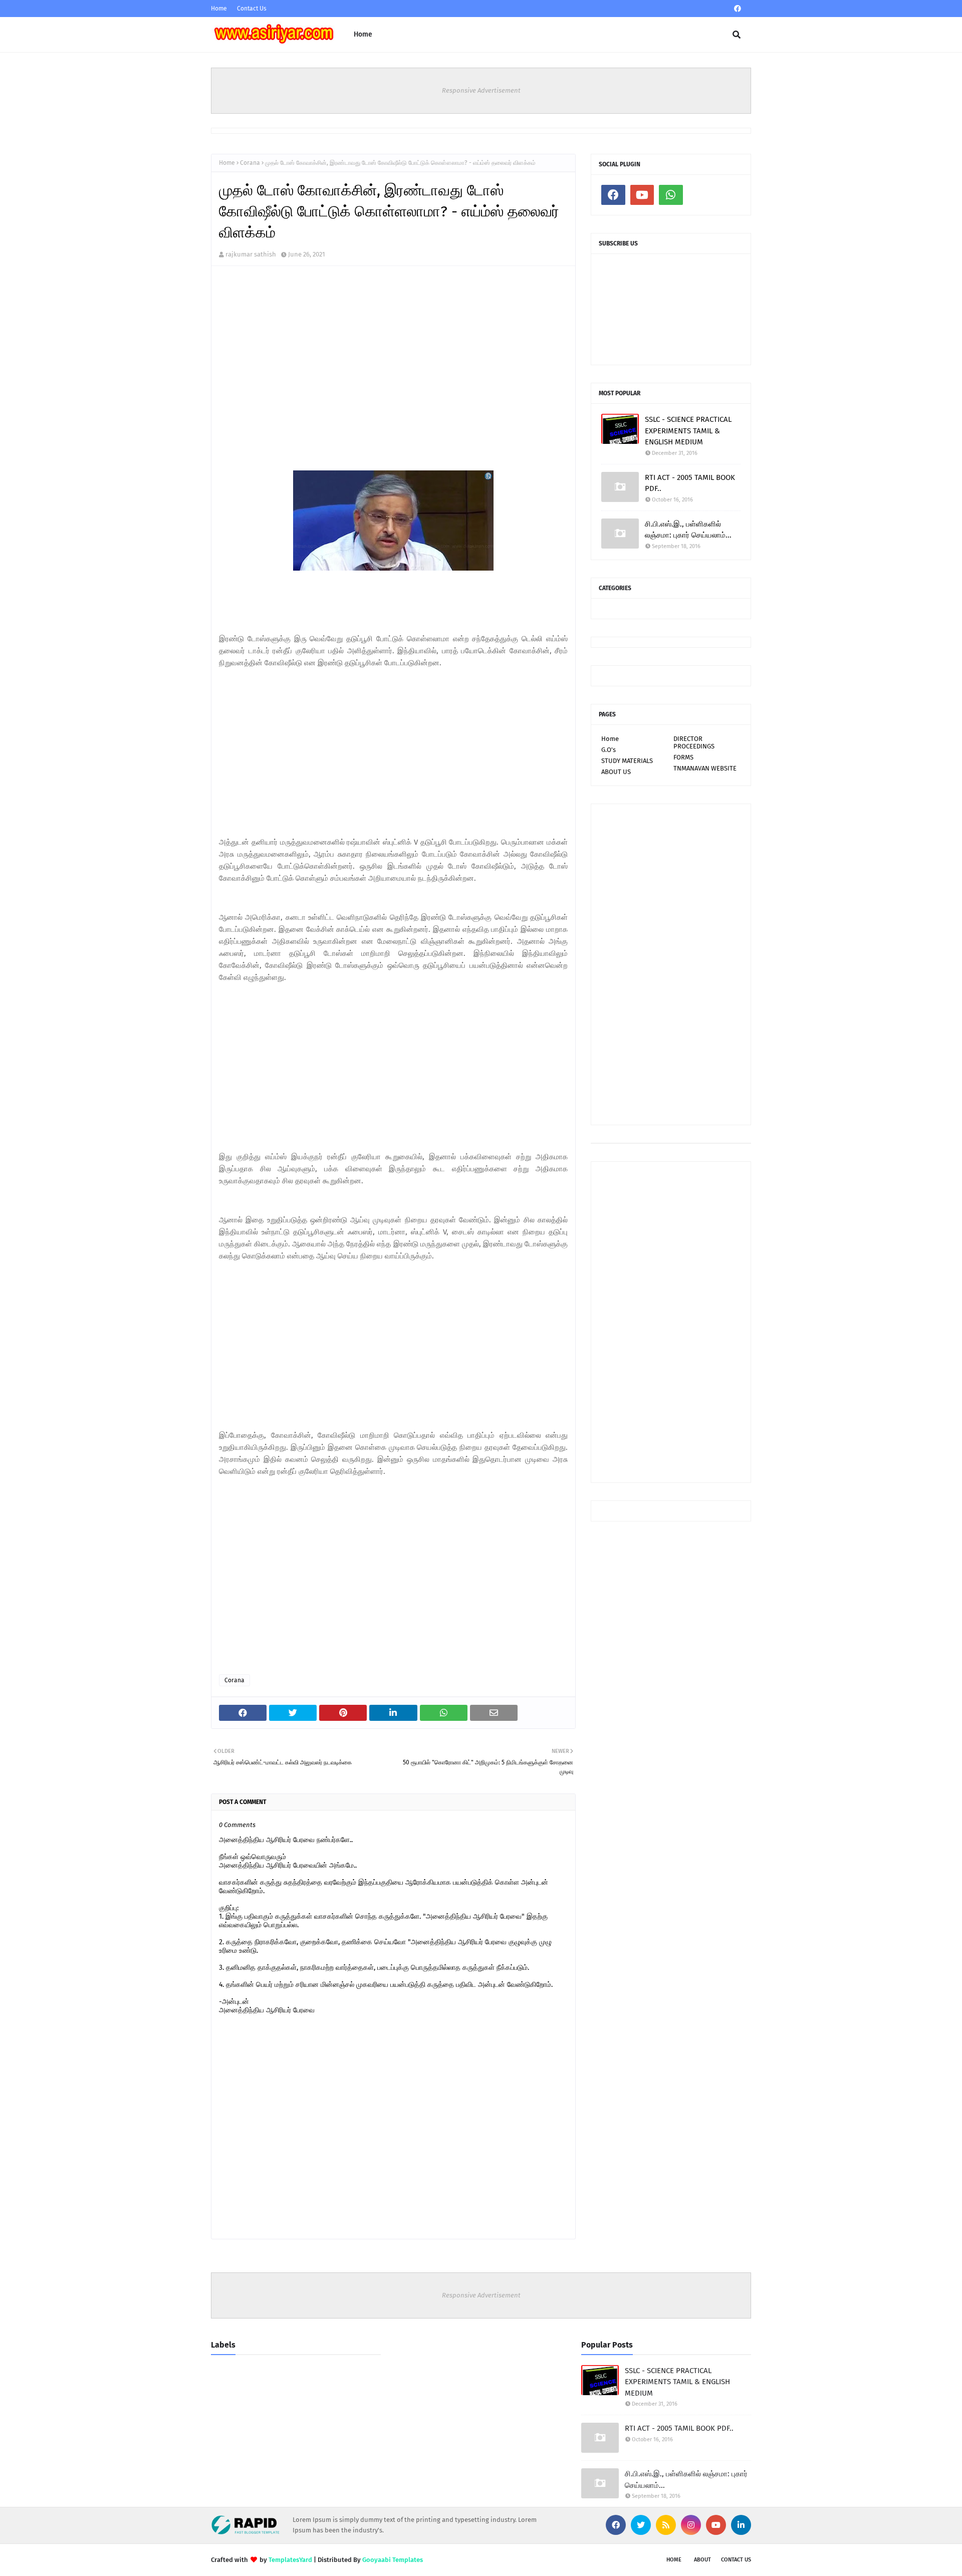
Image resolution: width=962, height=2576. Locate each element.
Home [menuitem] (363, 34)
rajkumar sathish (251, 254)
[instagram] (691, 2525)
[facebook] (738, 9)
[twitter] (641, 2525)
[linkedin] (741, 2525)
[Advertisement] (393, 373)
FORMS (683, 757)
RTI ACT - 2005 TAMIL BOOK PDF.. (690, 483)
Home (219, 9)
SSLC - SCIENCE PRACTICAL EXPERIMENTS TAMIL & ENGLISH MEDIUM (688, 431)
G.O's (609, 750)
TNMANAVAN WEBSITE (705, 768)
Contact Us (252, 9)
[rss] (666, 2525)
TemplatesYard (290, 2560)
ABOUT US (616, 772)
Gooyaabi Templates (393, 2560)
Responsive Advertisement (481, 90)
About (702, 2560)
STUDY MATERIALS (627, 761)
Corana (250, 163)
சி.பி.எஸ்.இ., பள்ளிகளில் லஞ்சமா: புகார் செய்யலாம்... (688, 530)
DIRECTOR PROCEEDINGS (694, 742)
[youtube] (642, 195)
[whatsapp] (671, 195)
